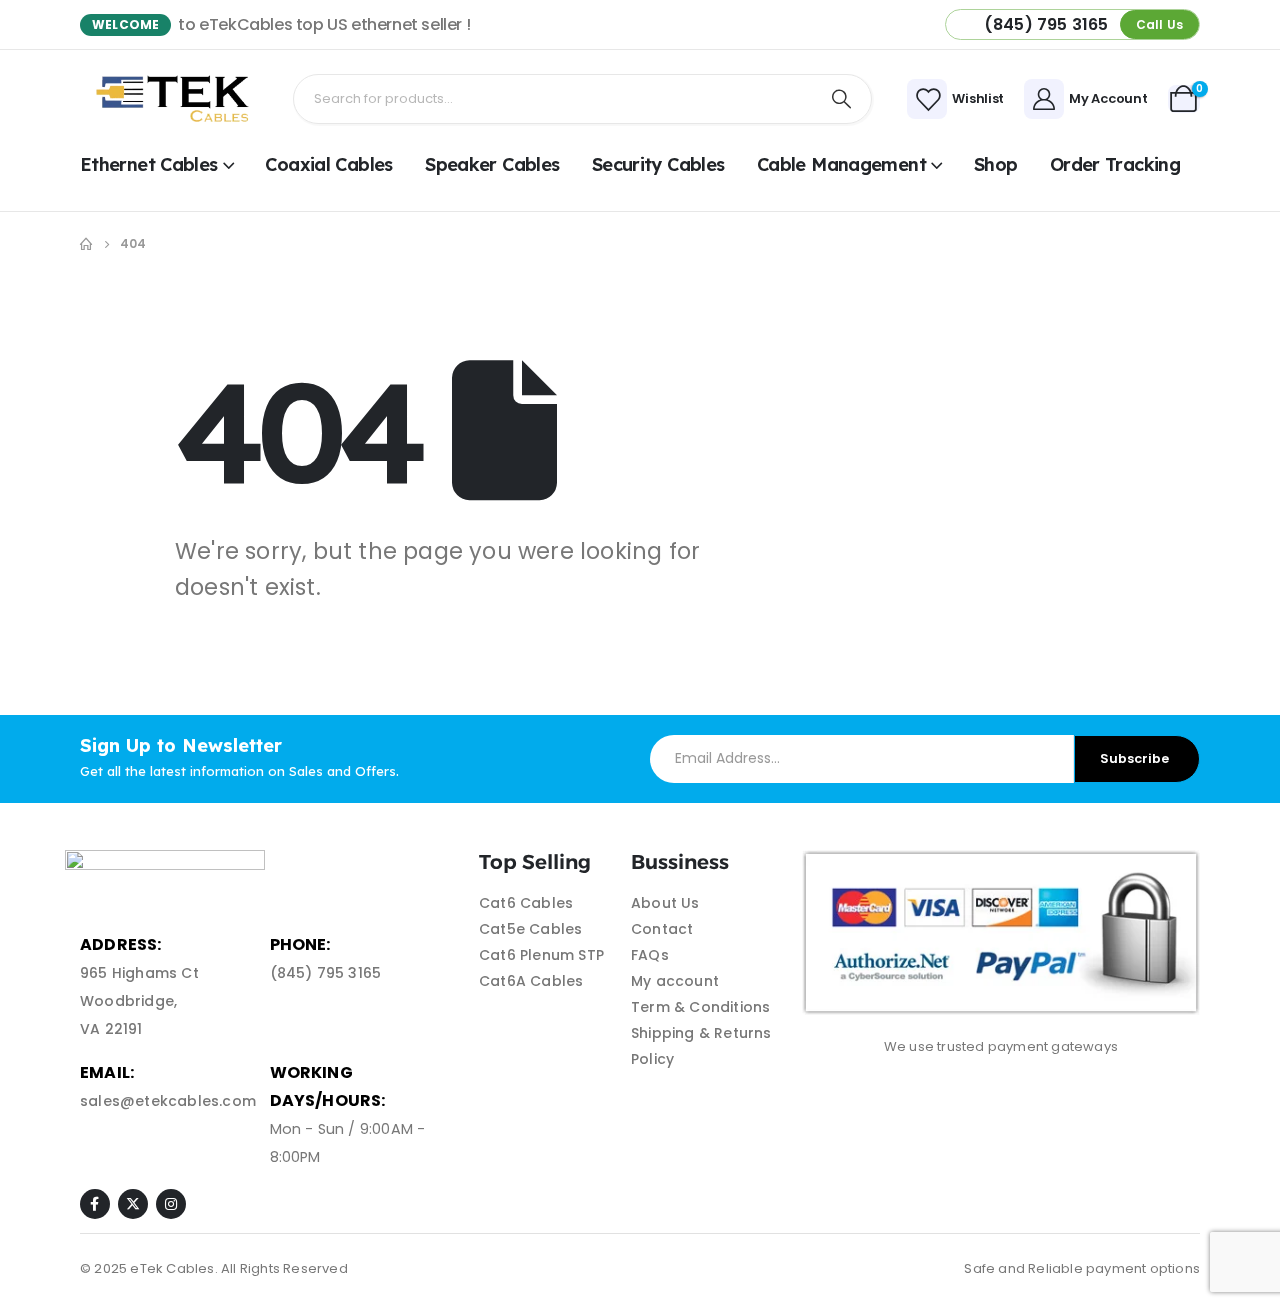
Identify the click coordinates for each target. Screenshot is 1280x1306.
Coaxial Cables (328, 164)
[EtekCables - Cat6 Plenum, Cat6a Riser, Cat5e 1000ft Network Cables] (176, 99)
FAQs (650, 955)
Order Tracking (1115, 164)
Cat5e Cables (530, 929)
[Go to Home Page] (86, 244)
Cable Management (841, 164)
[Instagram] (171, 1204)
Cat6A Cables (531, 981)
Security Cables (658, 164)
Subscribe (1134, 758)
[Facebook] (95, 1204)
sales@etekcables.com (168, 1101)
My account (675, 981)
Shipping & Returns (701, 1033)
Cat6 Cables (526, 903)
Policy (652, 1059)
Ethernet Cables (149, 164)
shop (995, 164)
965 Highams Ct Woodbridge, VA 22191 (139, 1001)
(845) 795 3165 (326, 973)
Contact (662, 929)
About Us (665, 903)
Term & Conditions (700, 1007)
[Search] (842, 99)
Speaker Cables (492, 164)
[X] (133, 1204)
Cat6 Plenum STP (541, 955)
